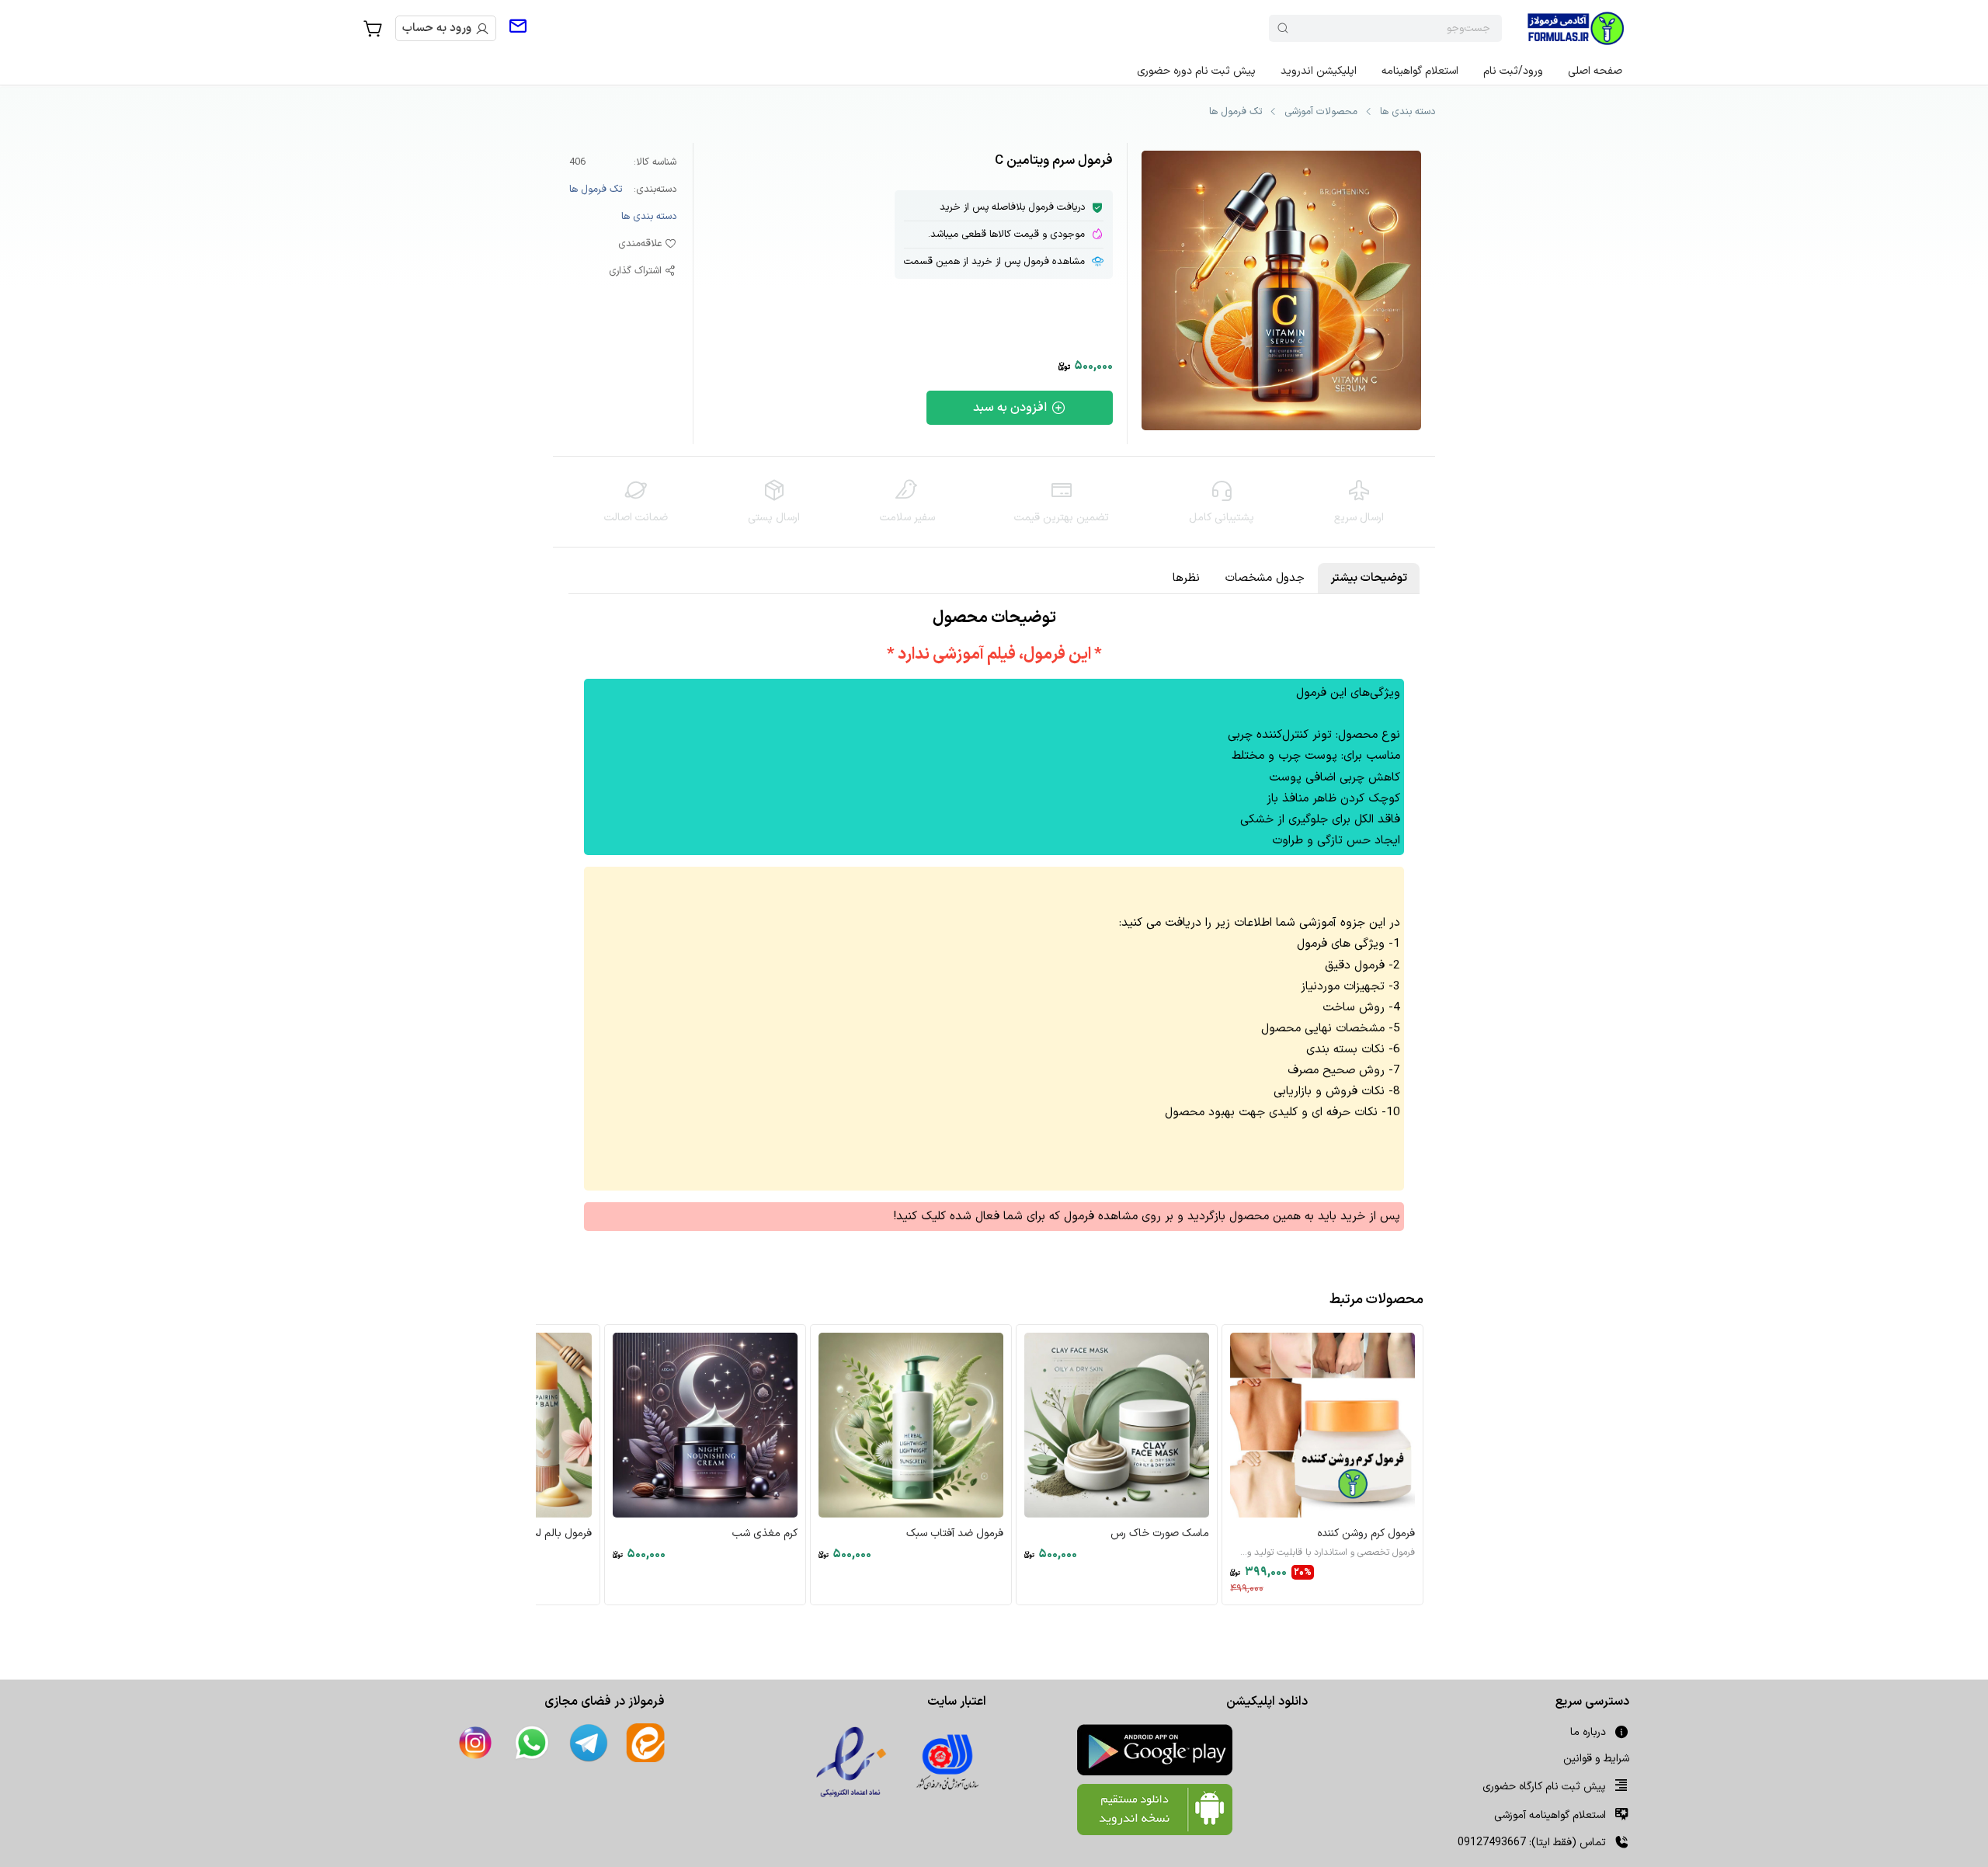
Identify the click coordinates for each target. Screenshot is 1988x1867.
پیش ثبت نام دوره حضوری (1196, 71)
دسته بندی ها (1408, 112)
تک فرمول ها (1236, 112)
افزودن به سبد (1010, 408)
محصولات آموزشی (1321, 112)
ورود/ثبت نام (1513, 71)
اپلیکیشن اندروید (1319, 71)
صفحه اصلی (1595, 71)
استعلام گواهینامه (1420, 71)
